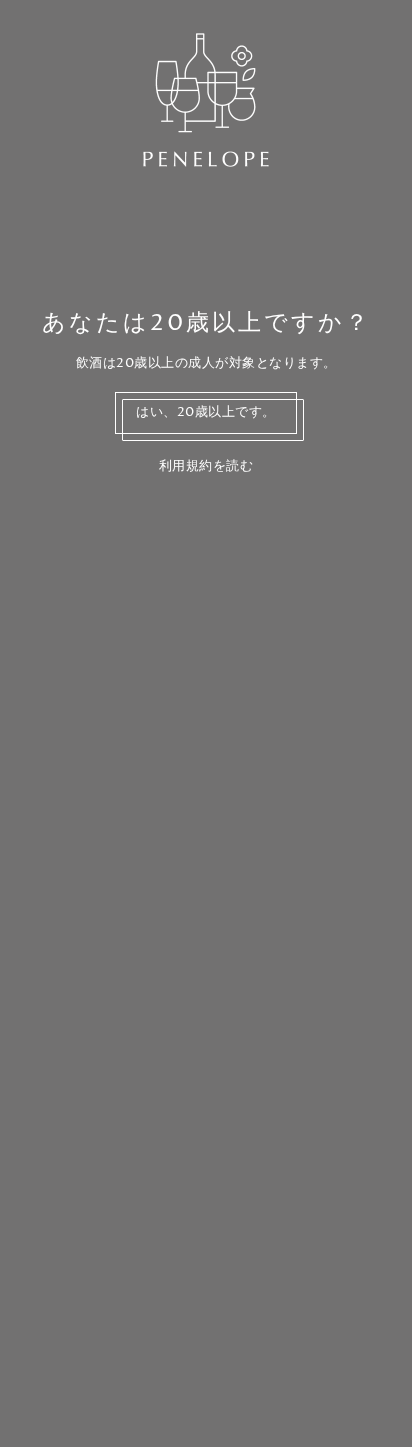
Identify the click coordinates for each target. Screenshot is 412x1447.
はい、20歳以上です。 (206, 412)
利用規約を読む (206, 467)
